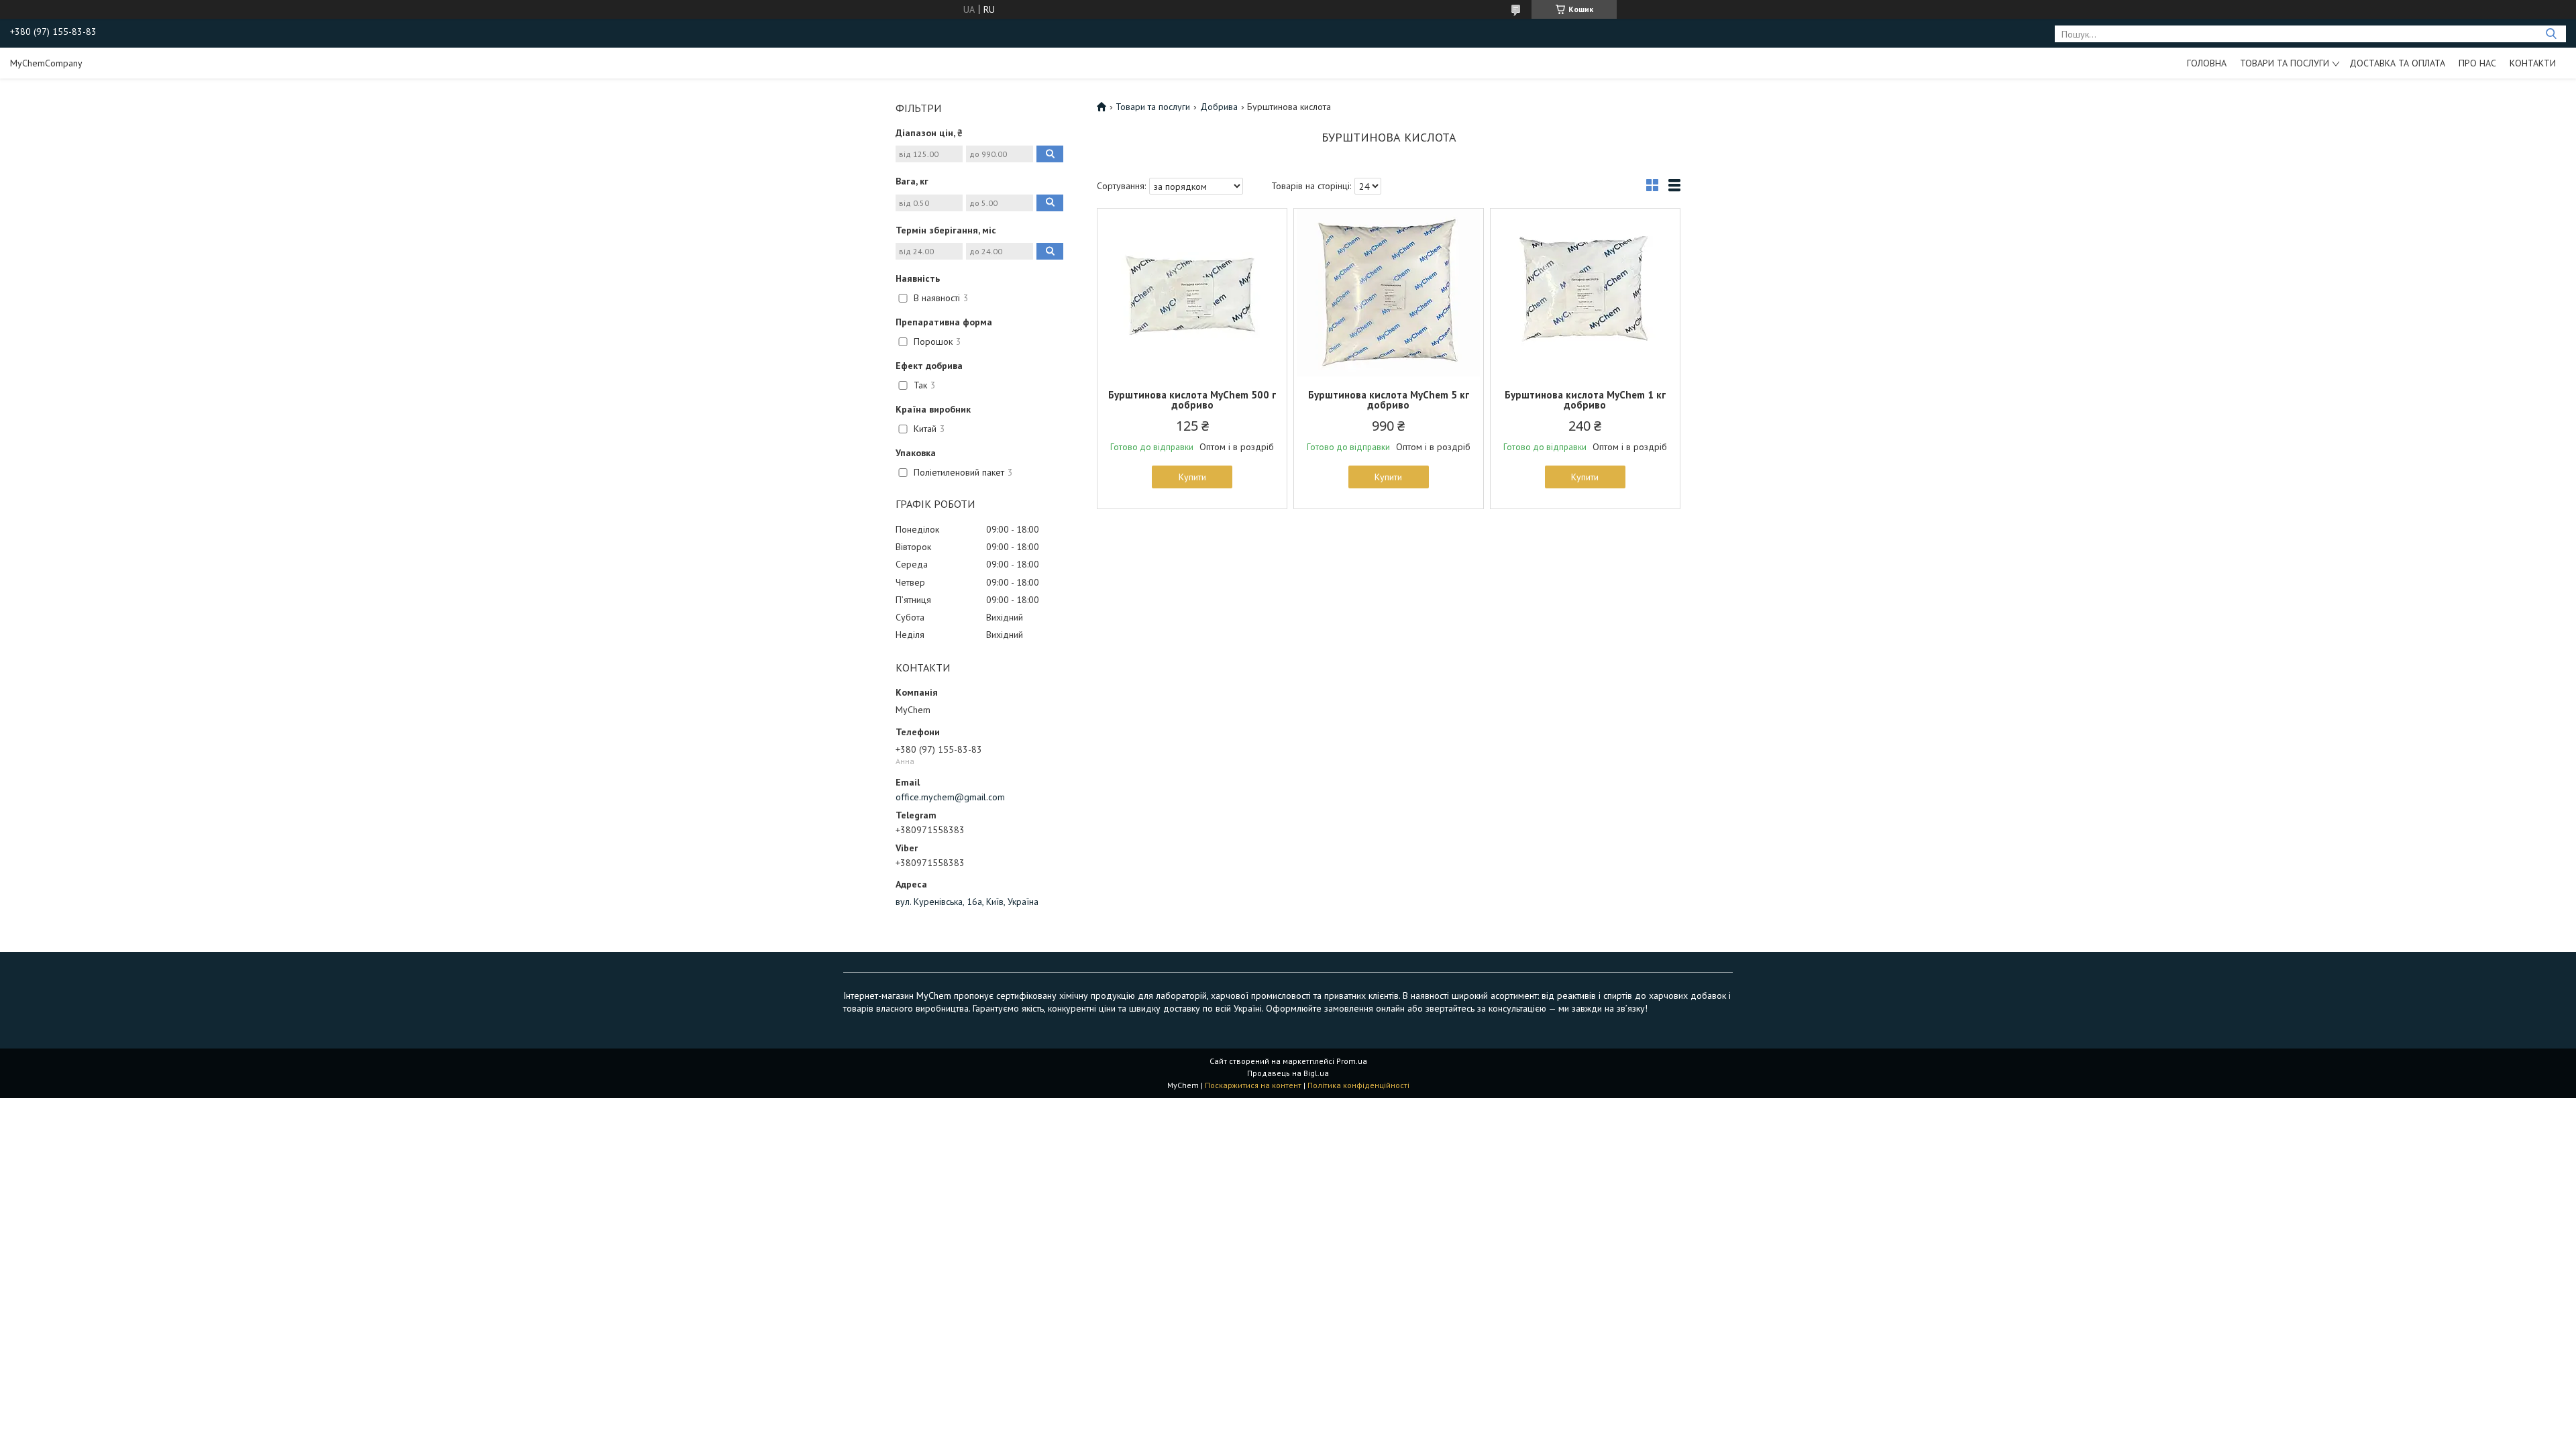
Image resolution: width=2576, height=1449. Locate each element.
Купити (1192, 477)
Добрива (1219, 107)
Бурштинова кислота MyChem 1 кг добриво (1585, 400)
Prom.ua (1352, 1061)
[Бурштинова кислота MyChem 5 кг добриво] (1389, 292)
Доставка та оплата (2397, 63)
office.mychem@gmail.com (950, 797)
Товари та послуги (2285, 63)
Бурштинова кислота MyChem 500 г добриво (1192, 400)
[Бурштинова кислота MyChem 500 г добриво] (1192, 292)
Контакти (2533, 63)
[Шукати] (2551, 34)
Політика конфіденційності (1358, 1085)
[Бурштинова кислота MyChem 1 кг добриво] (1585, 292)
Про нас (2477, 63)
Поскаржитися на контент (1253, 1085)
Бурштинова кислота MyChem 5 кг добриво (1389, 400)
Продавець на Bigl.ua (1288, 1073)
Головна (2207, 63)
